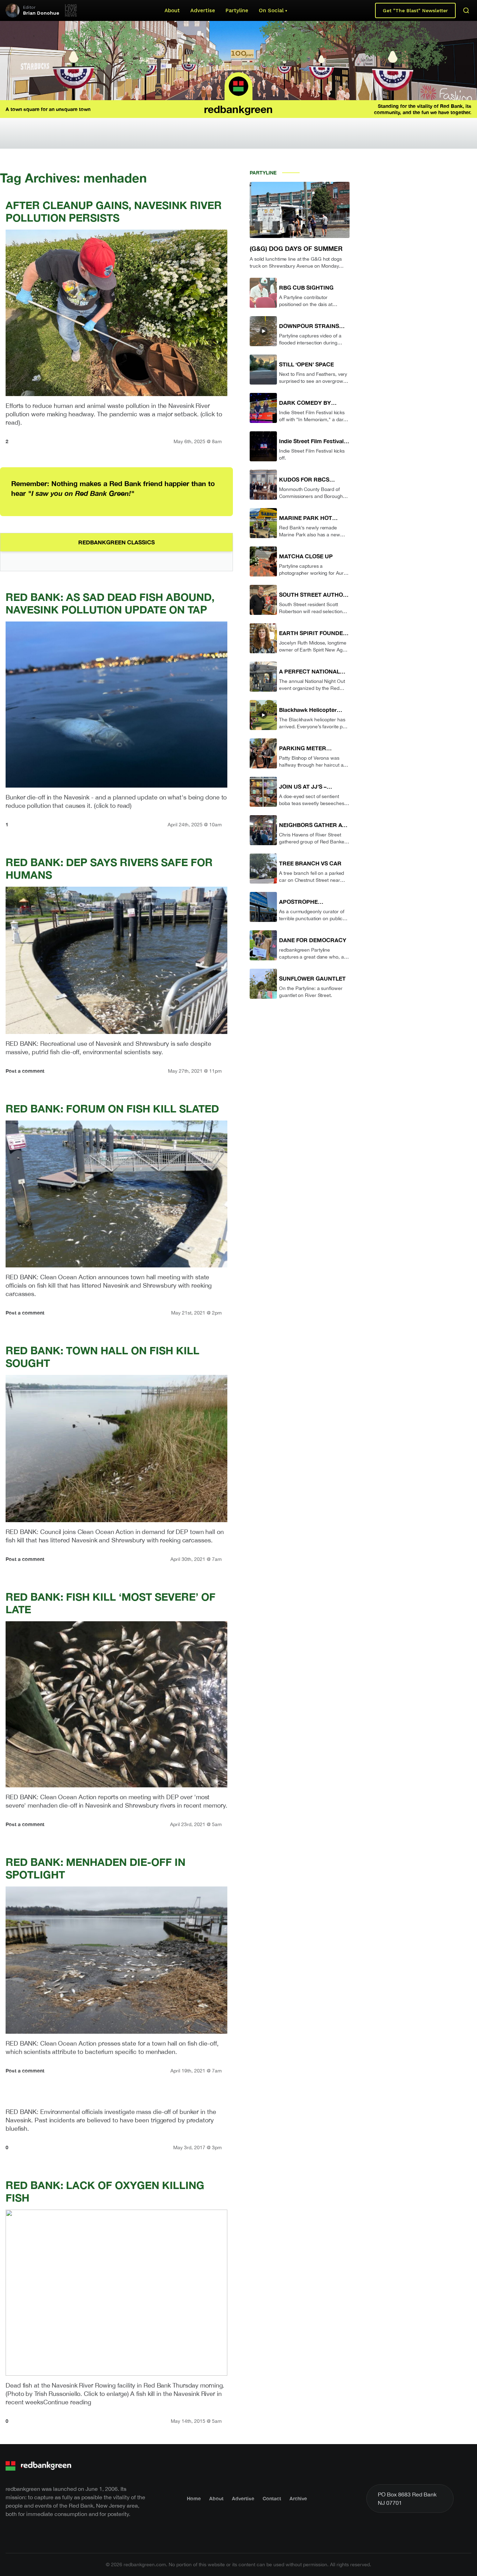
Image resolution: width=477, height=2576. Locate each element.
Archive (298, 2498)
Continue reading (67, 2402)
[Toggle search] (466, 10)
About (172, 10)
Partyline (237, 10)
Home (194, 2498)
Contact (272, 2498)
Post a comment (25, 1071)
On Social (271, 10)
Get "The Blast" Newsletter (415, 10)
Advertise (203, 10)
